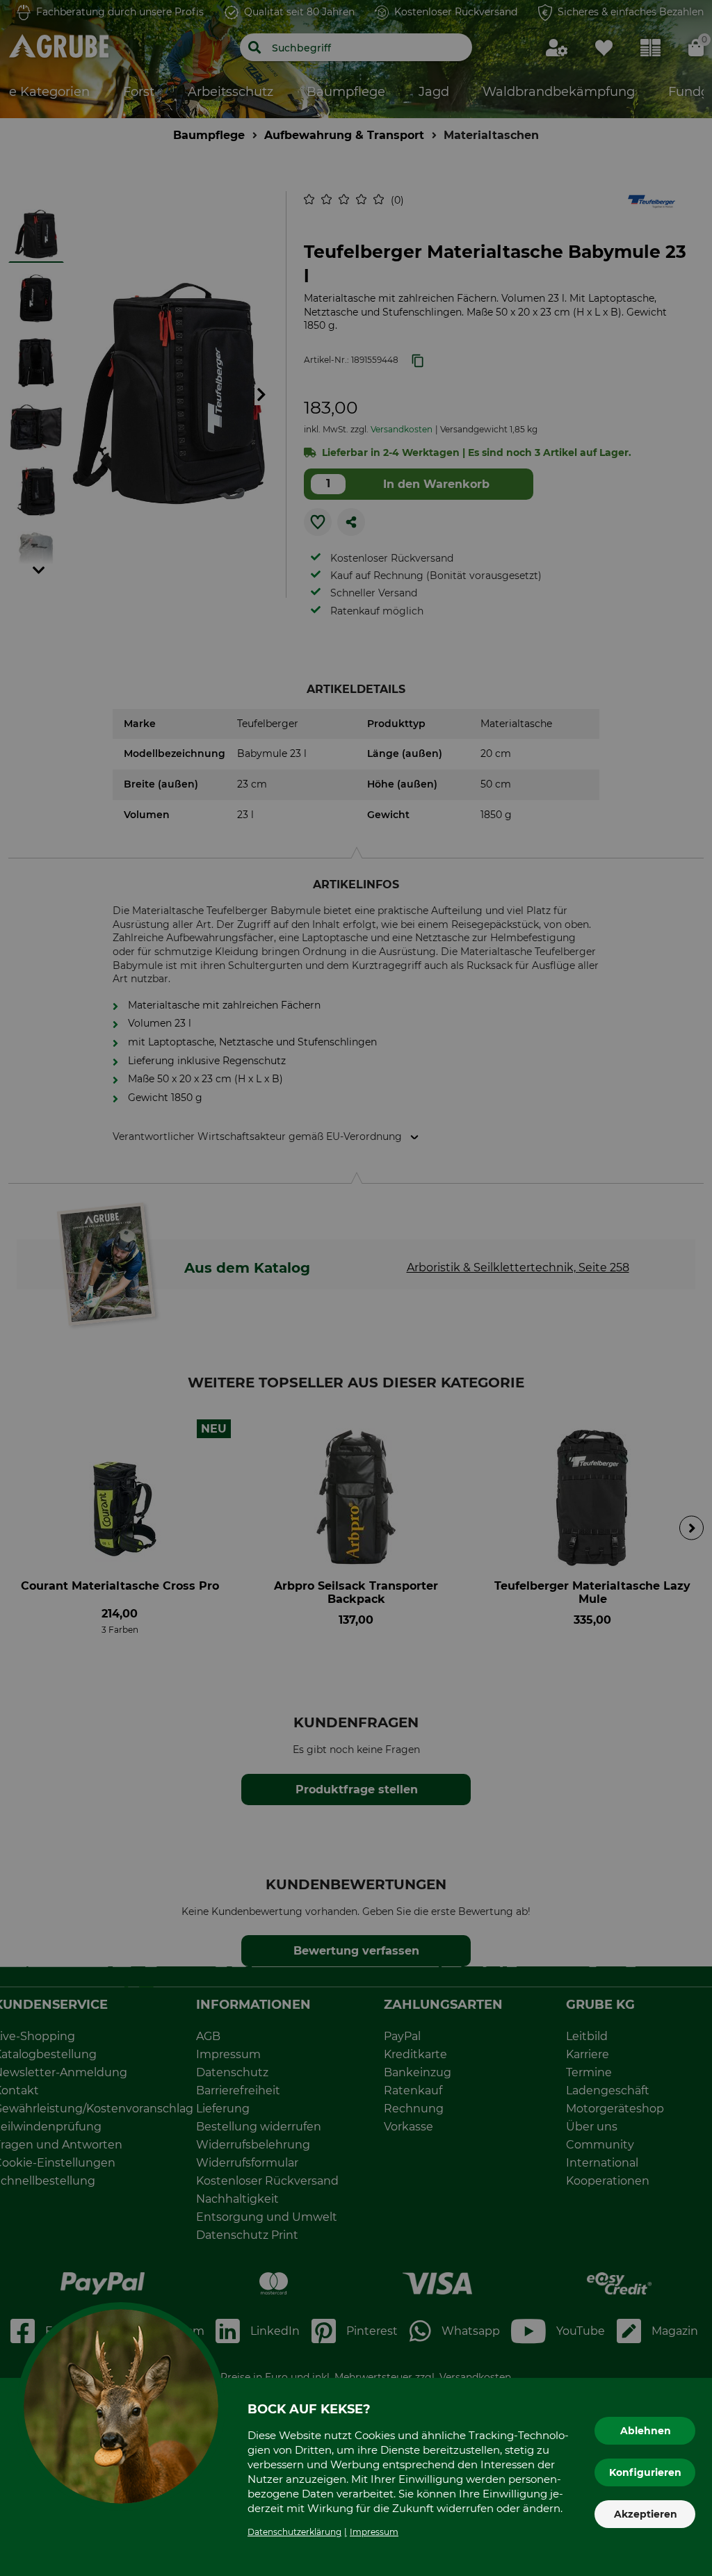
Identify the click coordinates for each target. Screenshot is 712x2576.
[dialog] (356, 1288)
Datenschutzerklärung (294, 2532)
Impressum (374, 2532)
